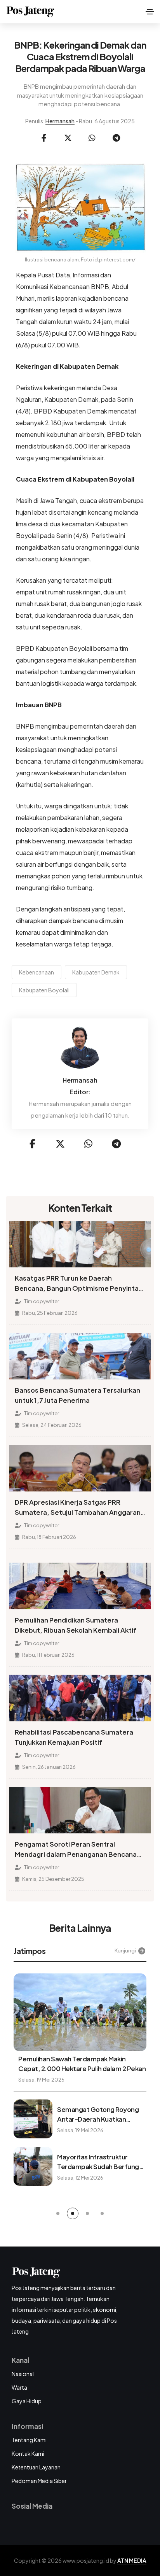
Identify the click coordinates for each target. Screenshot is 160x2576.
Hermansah (60, 121)
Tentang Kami (29, 2440)
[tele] (116, 138)
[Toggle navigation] (150, 12)
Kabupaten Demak (96, 972)
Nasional (23, 2374)
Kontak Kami (28, 2453)
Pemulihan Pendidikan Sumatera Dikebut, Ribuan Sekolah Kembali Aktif (76, 1625)
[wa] (92, 138)
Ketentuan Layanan (36, 2467)
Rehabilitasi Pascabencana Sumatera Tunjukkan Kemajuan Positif (74, 1737)
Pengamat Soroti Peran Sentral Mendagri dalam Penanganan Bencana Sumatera (76, 1850)
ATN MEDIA (132, 2560)
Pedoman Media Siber (39, 2481)
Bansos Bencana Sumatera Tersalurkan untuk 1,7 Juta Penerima (77, 1395)
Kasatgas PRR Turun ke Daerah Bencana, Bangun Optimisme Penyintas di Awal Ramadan (78, 1284)
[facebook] (44, 138)
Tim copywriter (41, 1301)
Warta (19, 2387)
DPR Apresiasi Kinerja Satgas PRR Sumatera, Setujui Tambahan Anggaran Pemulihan (78, 1508)
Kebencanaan (37, 972)
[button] (58, 2213)
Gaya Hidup (27, 2401)
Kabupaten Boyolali (44, 990)
